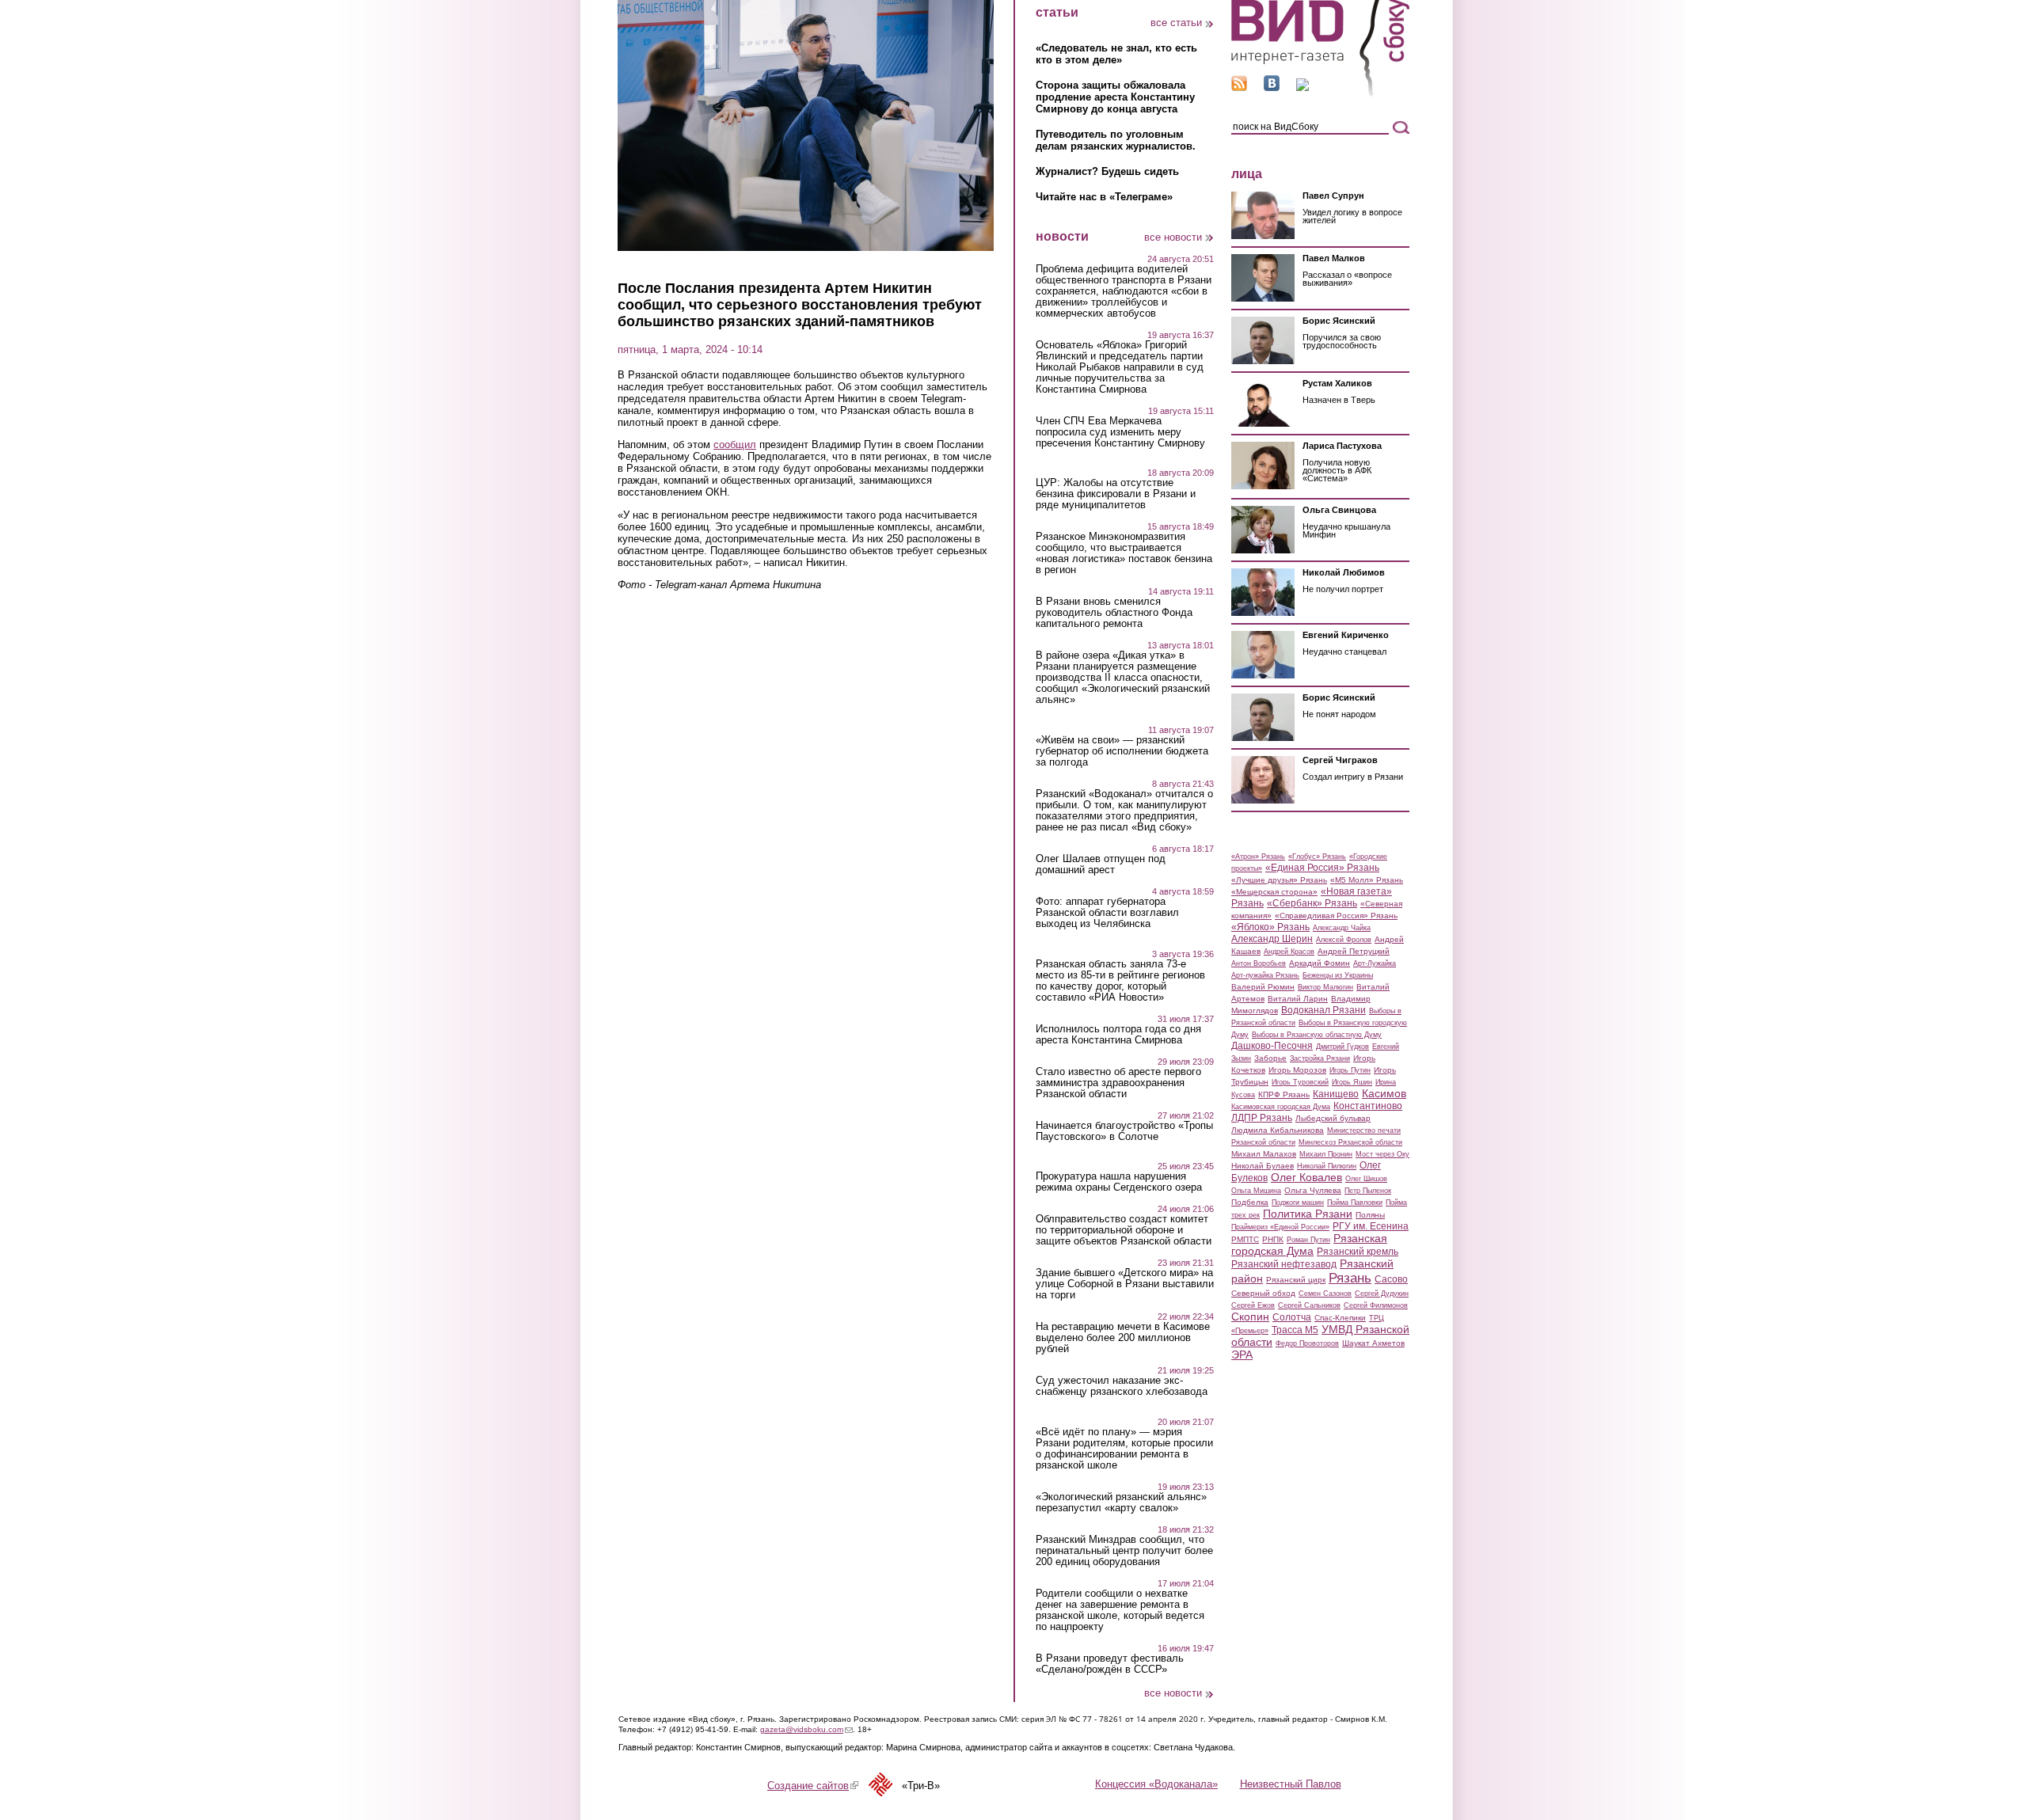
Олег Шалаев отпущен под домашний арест (1101, 864)
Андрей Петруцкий (1354, 951)
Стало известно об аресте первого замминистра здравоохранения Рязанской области (1118, 1083)
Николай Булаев (1263, 1166)
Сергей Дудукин (1382, 1294)
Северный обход (1263, 1293)
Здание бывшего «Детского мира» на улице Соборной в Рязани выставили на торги (1125, 1284)
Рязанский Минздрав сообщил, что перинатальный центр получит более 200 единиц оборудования (1124, 1551)
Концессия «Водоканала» (1156, 1784)
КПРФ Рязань (1284, 1094)
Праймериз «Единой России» (1280, 1227)
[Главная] (1320, 94)
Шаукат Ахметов (1373, 1343)
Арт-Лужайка (1375, 963)
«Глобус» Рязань (1317, 857)
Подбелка (1250, 1202)
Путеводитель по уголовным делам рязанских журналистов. (1116, 140)
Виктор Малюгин (1325, 987)
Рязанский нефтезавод (1284, 1264)
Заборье (1270, 1058)
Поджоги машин (1298, 1203)
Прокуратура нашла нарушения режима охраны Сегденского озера (1119, 1182)
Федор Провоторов (1307, 1343)
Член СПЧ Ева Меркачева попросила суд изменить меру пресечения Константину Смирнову (1120, 432)
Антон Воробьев (1259, 963)
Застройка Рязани (1320, 1058)
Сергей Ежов (1253, 1305)
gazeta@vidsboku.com (806, 1729)
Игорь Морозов (1297, 1070)
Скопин (1250, 1317)
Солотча (1292, 1317)
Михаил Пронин (1326, 1154)
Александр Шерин (1272, 939)
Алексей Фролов (1344, 940)
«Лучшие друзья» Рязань (1279, 880)
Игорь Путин (1350, 1070)
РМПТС (1245, 1239)
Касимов (1384, 1093)
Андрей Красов (1289, 952)
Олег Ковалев (1306, 1177)
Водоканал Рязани (1323, 1010)
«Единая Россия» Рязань (1322, 868)
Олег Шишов (1366, 1179)
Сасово (1391, 1279)
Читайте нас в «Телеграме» (1104, 197)
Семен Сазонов (1325, 1294)
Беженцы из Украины (1338, 975)
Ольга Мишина (1256, 1191)
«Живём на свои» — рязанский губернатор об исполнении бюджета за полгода (1122, 751)
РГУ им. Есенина (1371, 1226)
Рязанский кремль (1358, 1252)
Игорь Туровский (1300, 1082)
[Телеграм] (1303, 87)
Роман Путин (1308, 1240)
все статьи (1176, 23)
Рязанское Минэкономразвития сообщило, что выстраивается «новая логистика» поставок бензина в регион (1124, 553)
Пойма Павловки (1355, 1203)
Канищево (1336, 1094)
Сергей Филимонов (1376, 1305)
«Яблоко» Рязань (1270, 927)
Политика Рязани (1308, 1214)
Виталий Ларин (1298, 999)
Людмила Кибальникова (1278, 1130)
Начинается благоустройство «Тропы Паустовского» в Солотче (1124, 1131)
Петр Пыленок (1368, 1191)
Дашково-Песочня (1272, 1046)
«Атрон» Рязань (1258, 857)
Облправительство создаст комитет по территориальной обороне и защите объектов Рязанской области (1124, 1230)
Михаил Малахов (1264, 1154)
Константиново (1368, 1106)
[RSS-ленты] (1239, 87)
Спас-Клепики (1340, 1318)
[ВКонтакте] (1272, 87)
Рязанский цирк (1296, 1280)
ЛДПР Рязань (1262, 1118)
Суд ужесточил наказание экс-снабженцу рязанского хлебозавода (1122, 1386)
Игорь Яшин (1352, 1082)
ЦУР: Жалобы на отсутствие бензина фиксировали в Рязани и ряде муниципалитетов (1116, 494)
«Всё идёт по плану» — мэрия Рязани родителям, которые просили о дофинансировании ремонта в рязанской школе (1124, 1449)
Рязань (1350, 1278)
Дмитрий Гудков (1342, 1047)
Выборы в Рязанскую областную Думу (1317, 1035)
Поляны (1370, 1215)
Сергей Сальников (1309, 1305)
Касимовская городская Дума (1281, 1107)
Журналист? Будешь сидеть (1107, 171)
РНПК (1273, 1239)
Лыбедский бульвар (1333, 1118)
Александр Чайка (1342, 928)
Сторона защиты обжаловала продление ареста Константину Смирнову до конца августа (1115, 97)
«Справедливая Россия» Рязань (1336, 916)
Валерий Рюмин (1263, 987)
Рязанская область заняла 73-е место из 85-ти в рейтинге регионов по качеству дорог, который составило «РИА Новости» (1120, 981)
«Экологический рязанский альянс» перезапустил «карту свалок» (1121, 1503)
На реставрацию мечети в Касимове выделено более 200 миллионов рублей (1123, 1338)
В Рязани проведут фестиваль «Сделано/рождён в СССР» (1110, 1664)
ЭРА (1242, 1355)
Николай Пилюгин (1327, 1166)
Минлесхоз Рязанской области (1350, 1142)
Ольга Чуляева (1313, 1190)
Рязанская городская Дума (1309, 1244)
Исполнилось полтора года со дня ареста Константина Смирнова (1118, 1035)
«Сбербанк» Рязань (1312, 903)
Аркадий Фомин (1320, 963)
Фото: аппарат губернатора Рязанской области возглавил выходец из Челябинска (1107, 913)
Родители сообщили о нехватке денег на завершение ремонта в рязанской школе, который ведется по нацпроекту (1120, 1610)
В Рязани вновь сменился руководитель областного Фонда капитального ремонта (1114, 613)
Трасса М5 (1295, 1330)
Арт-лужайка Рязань (1265, 975)
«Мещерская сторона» (1274, 892)
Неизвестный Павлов (1291, 1784)
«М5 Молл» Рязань (1367, 880)
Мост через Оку (1382, 1154)
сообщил (735, 445)
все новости (1173, 237)
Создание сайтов (813, 1786)
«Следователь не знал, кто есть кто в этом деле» (1116, 54)
